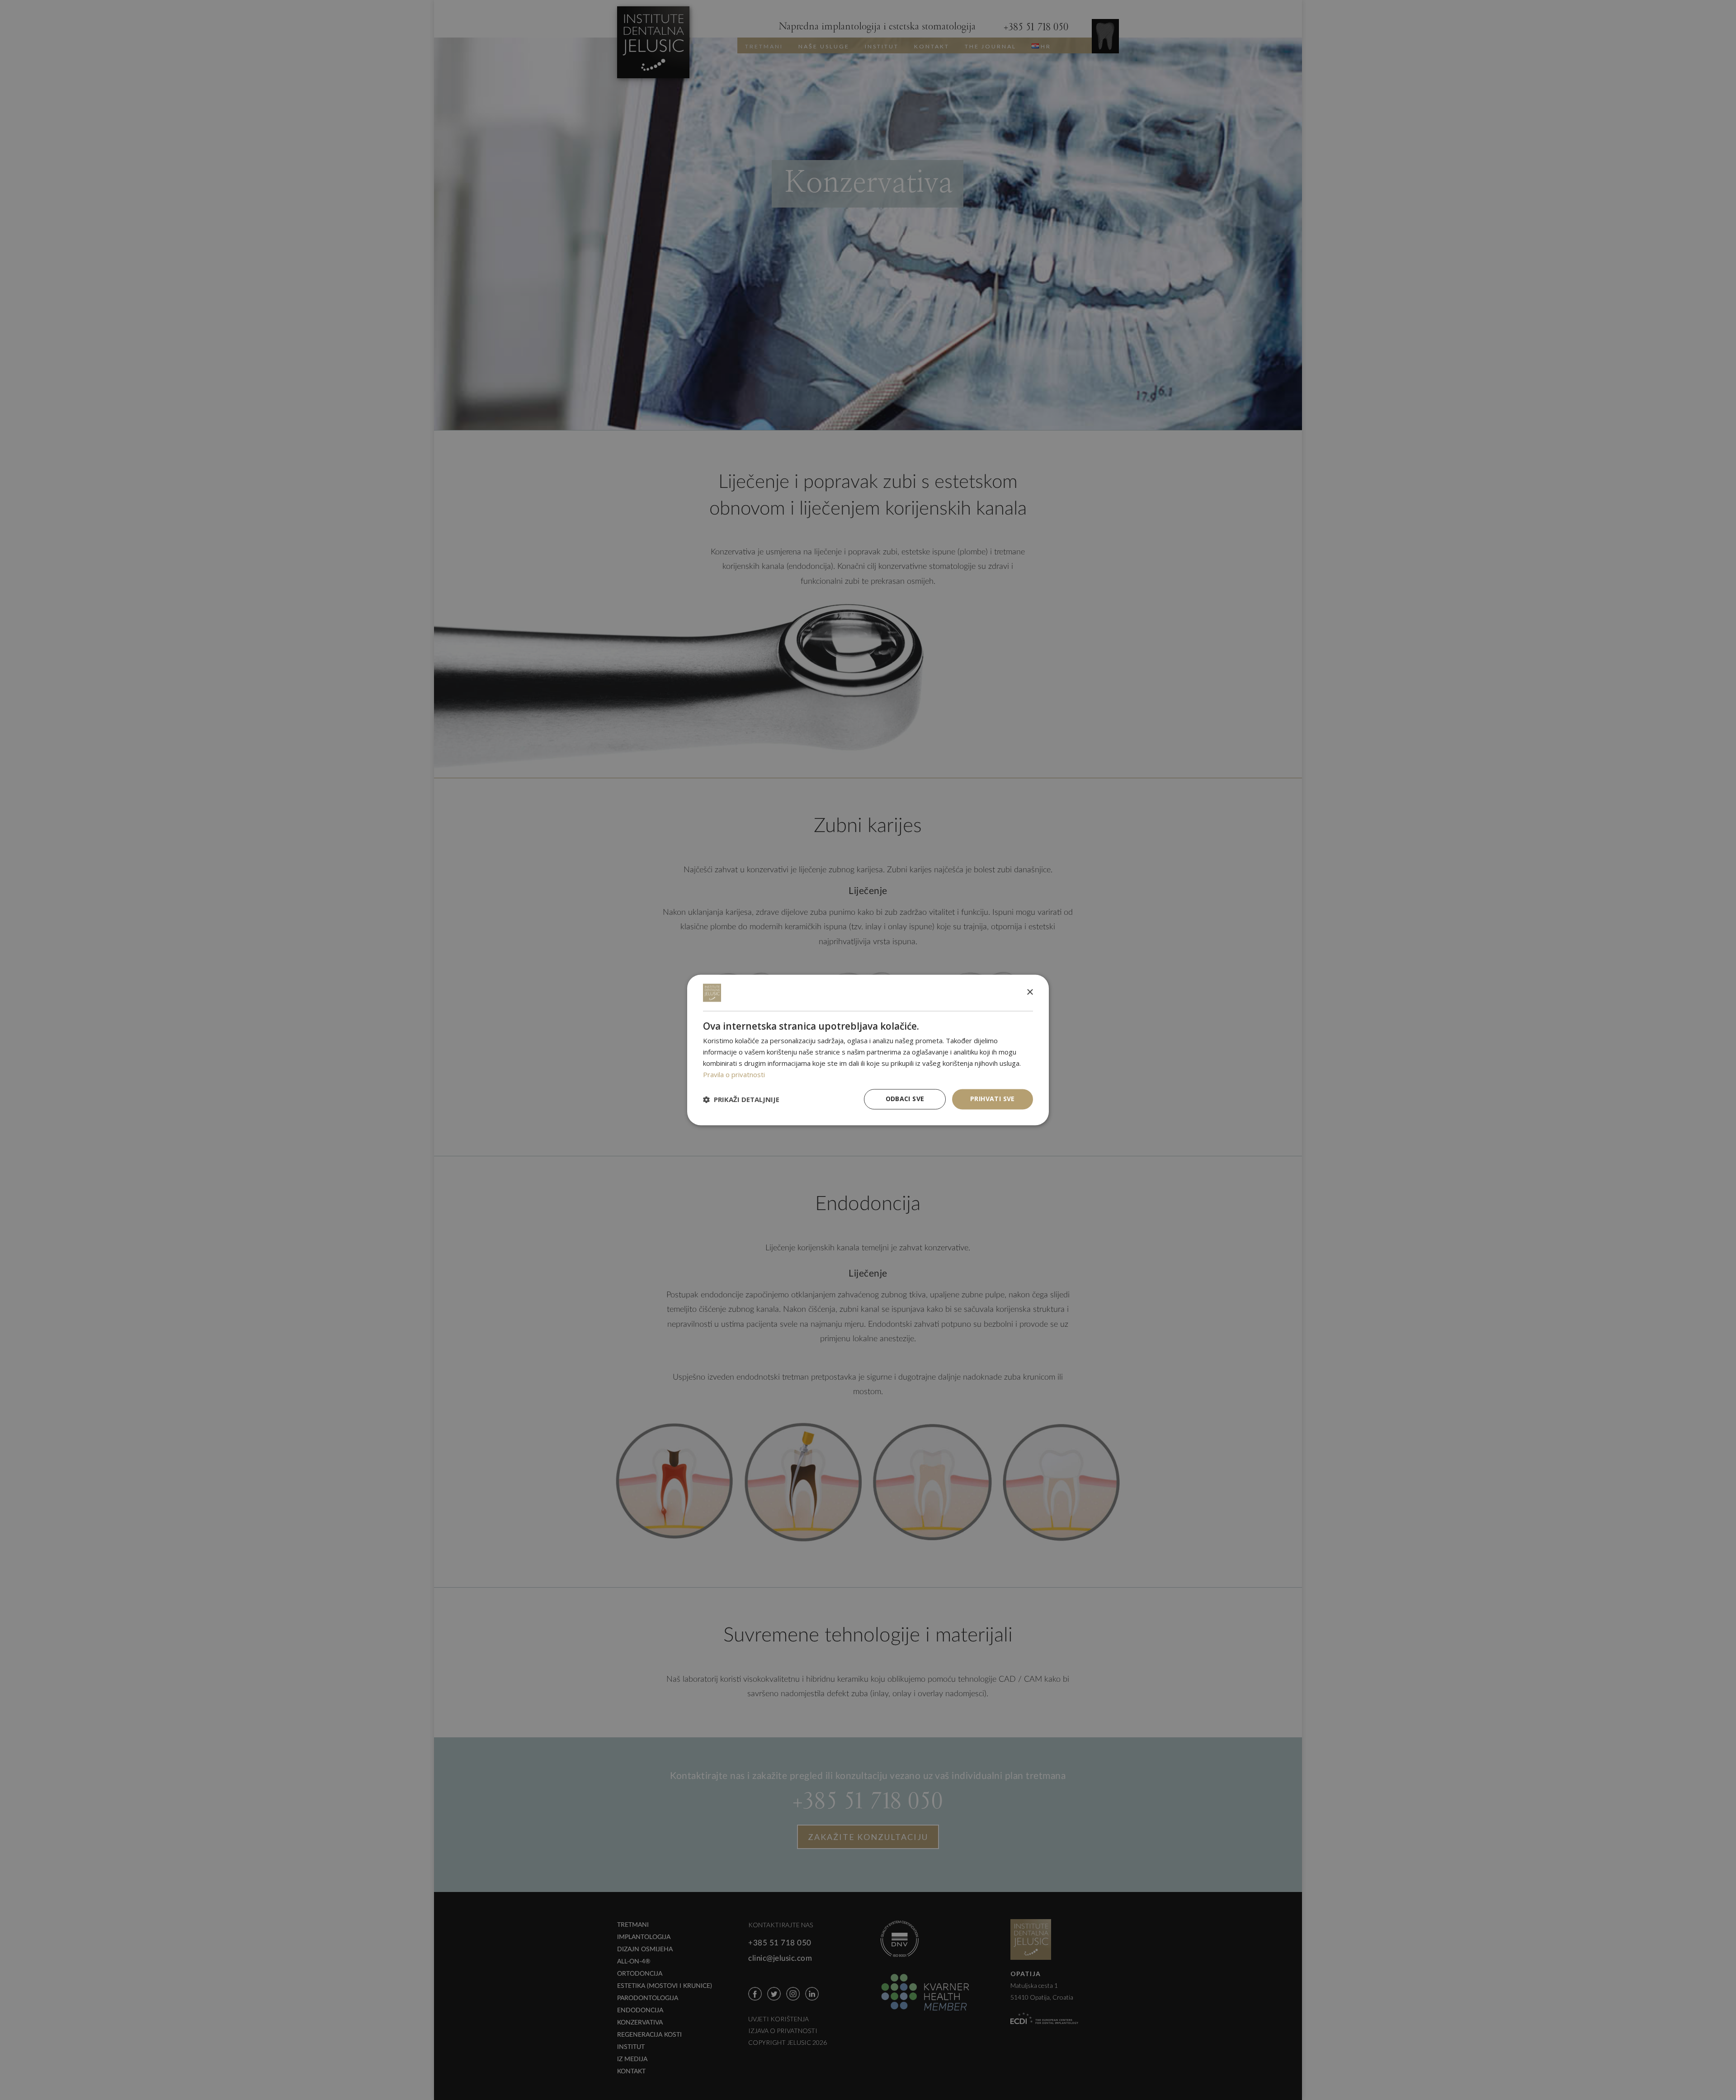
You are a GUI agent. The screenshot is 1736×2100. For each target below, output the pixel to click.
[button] (741, 1099)
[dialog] (868, 1050)
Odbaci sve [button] (905, 1099)
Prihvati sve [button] (993, 1099)
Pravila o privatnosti (734, 1074)
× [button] (1030, 992)
